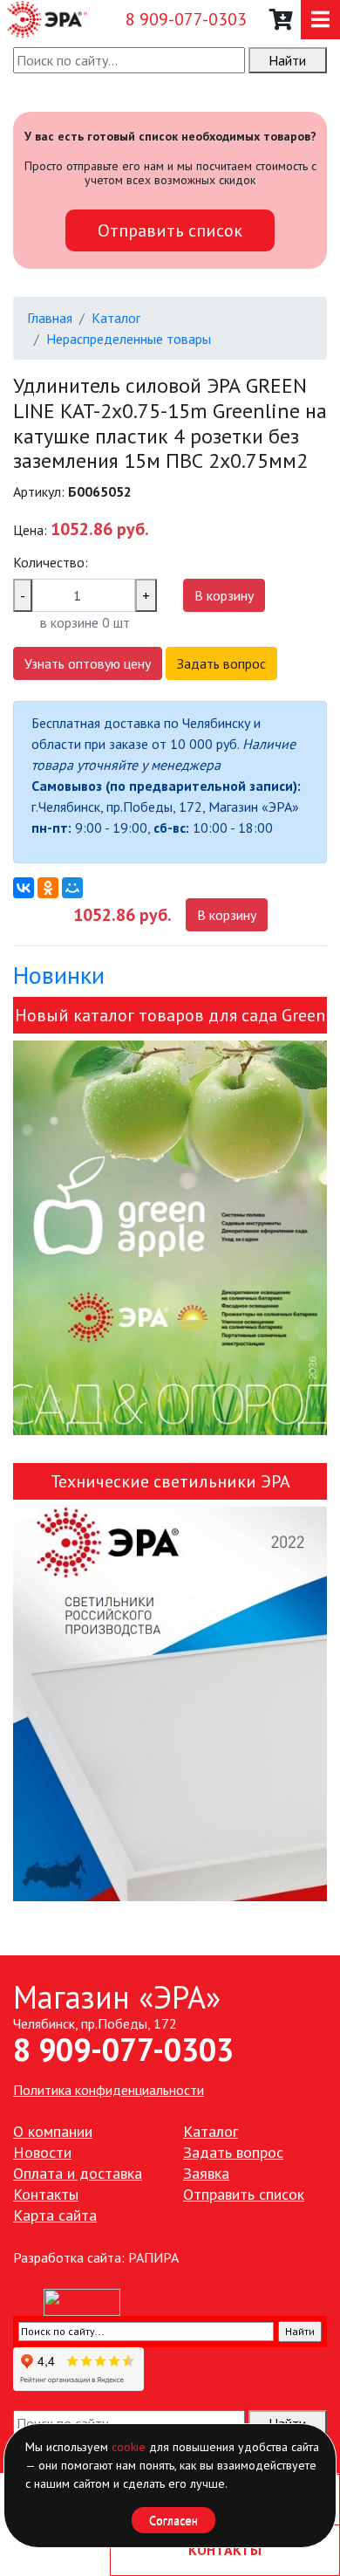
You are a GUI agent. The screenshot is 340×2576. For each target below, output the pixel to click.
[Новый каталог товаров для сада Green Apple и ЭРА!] (170, 1238)
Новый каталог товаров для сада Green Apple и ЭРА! (170, 1019)
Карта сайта (55, 2215)
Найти (287, 60)
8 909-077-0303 (186, 19)
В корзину (224, 595)
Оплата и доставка (78, 2173)
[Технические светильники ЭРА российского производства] (170, 1704)
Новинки (59, 975)
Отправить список (170, 230)
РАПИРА (153, 2257)
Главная (50, 318)
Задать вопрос (221, 663)
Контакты (46, 2194)
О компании (53, 2131)
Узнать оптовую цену (88, 663)
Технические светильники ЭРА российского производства (170, 1485)
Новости (42, 2152)
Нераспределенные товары (129, 339)
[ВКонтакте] (24, 888)
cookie (129, 2447)
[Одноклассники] (48, 888)
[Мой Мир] (72, 888)
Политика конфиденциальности (109, 2090)
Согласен (173, 2520)
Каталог (116, 318)
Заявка (206, 2173)
